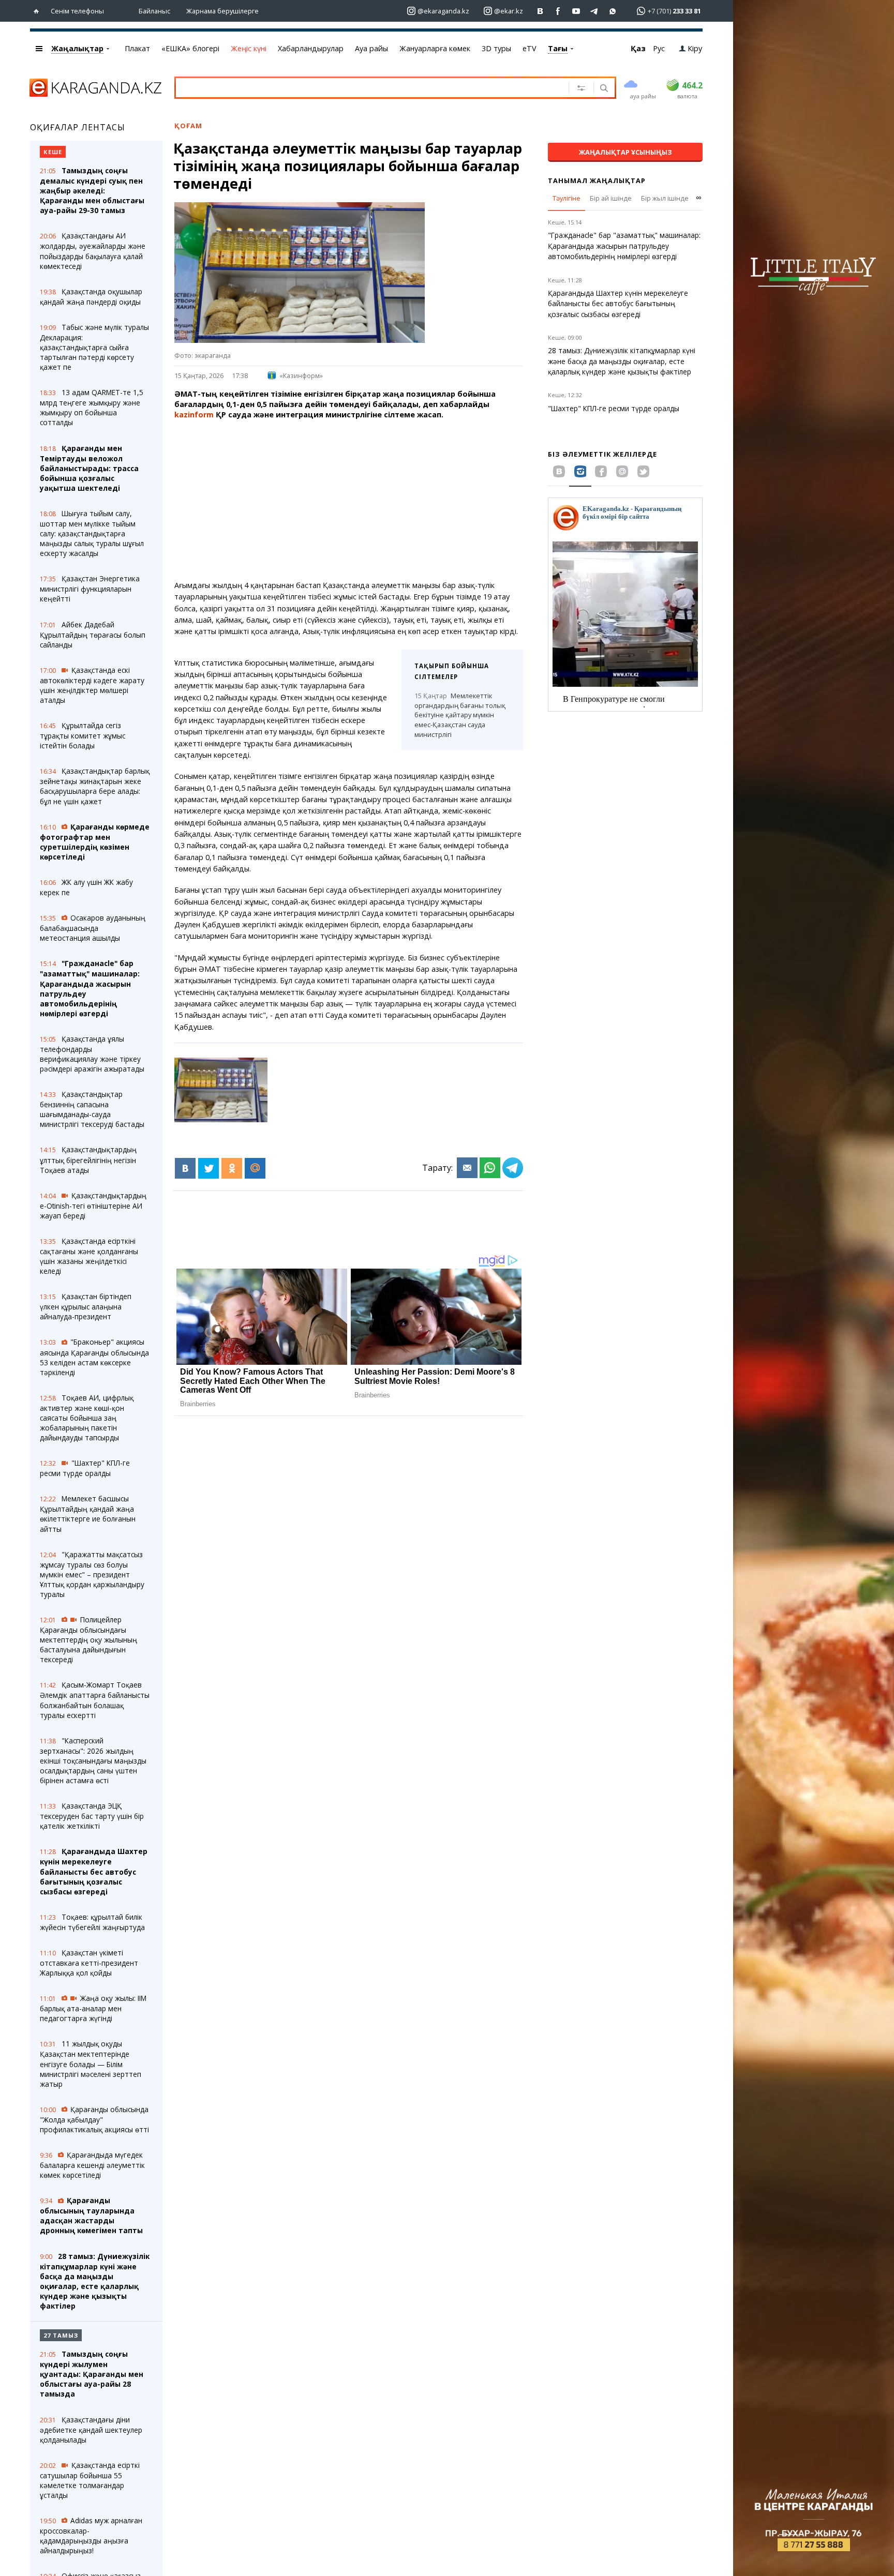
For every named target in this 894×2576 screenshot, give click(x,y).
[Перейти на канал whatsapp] (613, 11)
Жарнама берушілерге (222, 11)
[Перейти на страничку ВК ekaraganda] (540, 11)
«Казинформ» (301, 375)
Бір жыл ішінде (665, 198)
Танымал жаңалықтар (597, 180)
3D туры (496, 48)
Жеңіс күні (249, 48)
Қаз (638, 48)
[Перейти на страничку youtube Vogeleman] (577, 11)
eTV (530, 48)
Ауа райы (371, 48)
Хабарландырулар (311, 48)
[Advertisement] (349, 500)
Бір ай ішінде (611, 198)
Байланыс (154, 11)
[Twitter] (208, 1168)
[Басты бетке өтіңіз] (39, 11)
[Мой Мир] (255, 1168)
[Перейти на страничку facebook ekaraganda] (558, 11)
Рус (659, 48)
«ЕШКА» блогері (190, 48)
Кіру (695, 48)
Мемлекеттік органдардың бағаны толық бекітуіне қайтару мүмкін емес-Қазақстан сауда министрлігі (460, 715)
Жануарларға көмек (435, 48)
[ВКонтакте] (185, 1168)
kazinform (194, 415)
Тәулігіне (567, 198)
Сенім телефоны (77, 11)
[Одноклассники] (232, 1168)
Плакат (137, 48)
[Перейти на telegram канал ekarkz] (595, 11)
